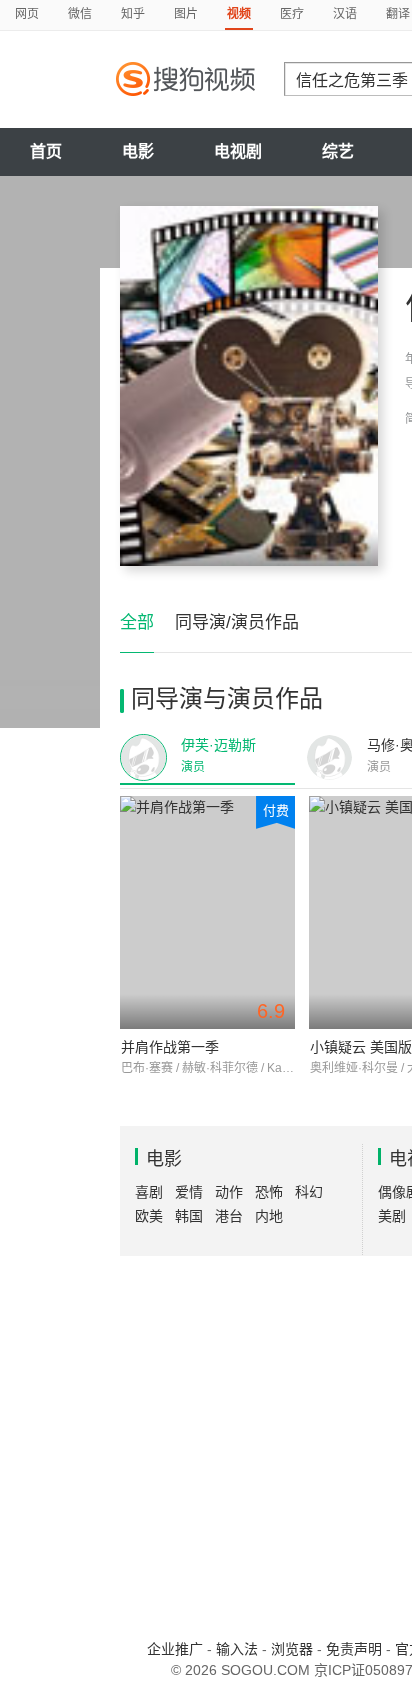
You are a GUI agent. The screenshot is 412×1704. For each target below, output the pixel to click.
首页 (46, 151)
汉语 (345, 14)
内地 (269, 1216)
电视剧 (238, 151)
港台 (229, 1216)
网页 (27, 14)
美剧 (392, 1216)
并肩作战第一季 (170, 1047)
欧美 (149, 1216)
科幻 (309, 1192)
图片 (186, 14)
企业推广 (175, 1649)
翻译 (398, 14)
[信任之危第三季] (249, 386)
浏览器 (292, 1649)
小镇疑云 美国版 (361, 1047)
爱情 (189, 1192)
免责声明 (354, 1649)
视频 (239, 14)
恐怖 (269, 1192)
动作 (229, 1192)
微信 (80, 14)
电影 (138, 151)
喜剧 (149, 1192)
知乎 (133, 14)
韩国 (189, 1216)
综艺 (338, 151)
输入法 (237, 1649)
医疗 (292, 14)
